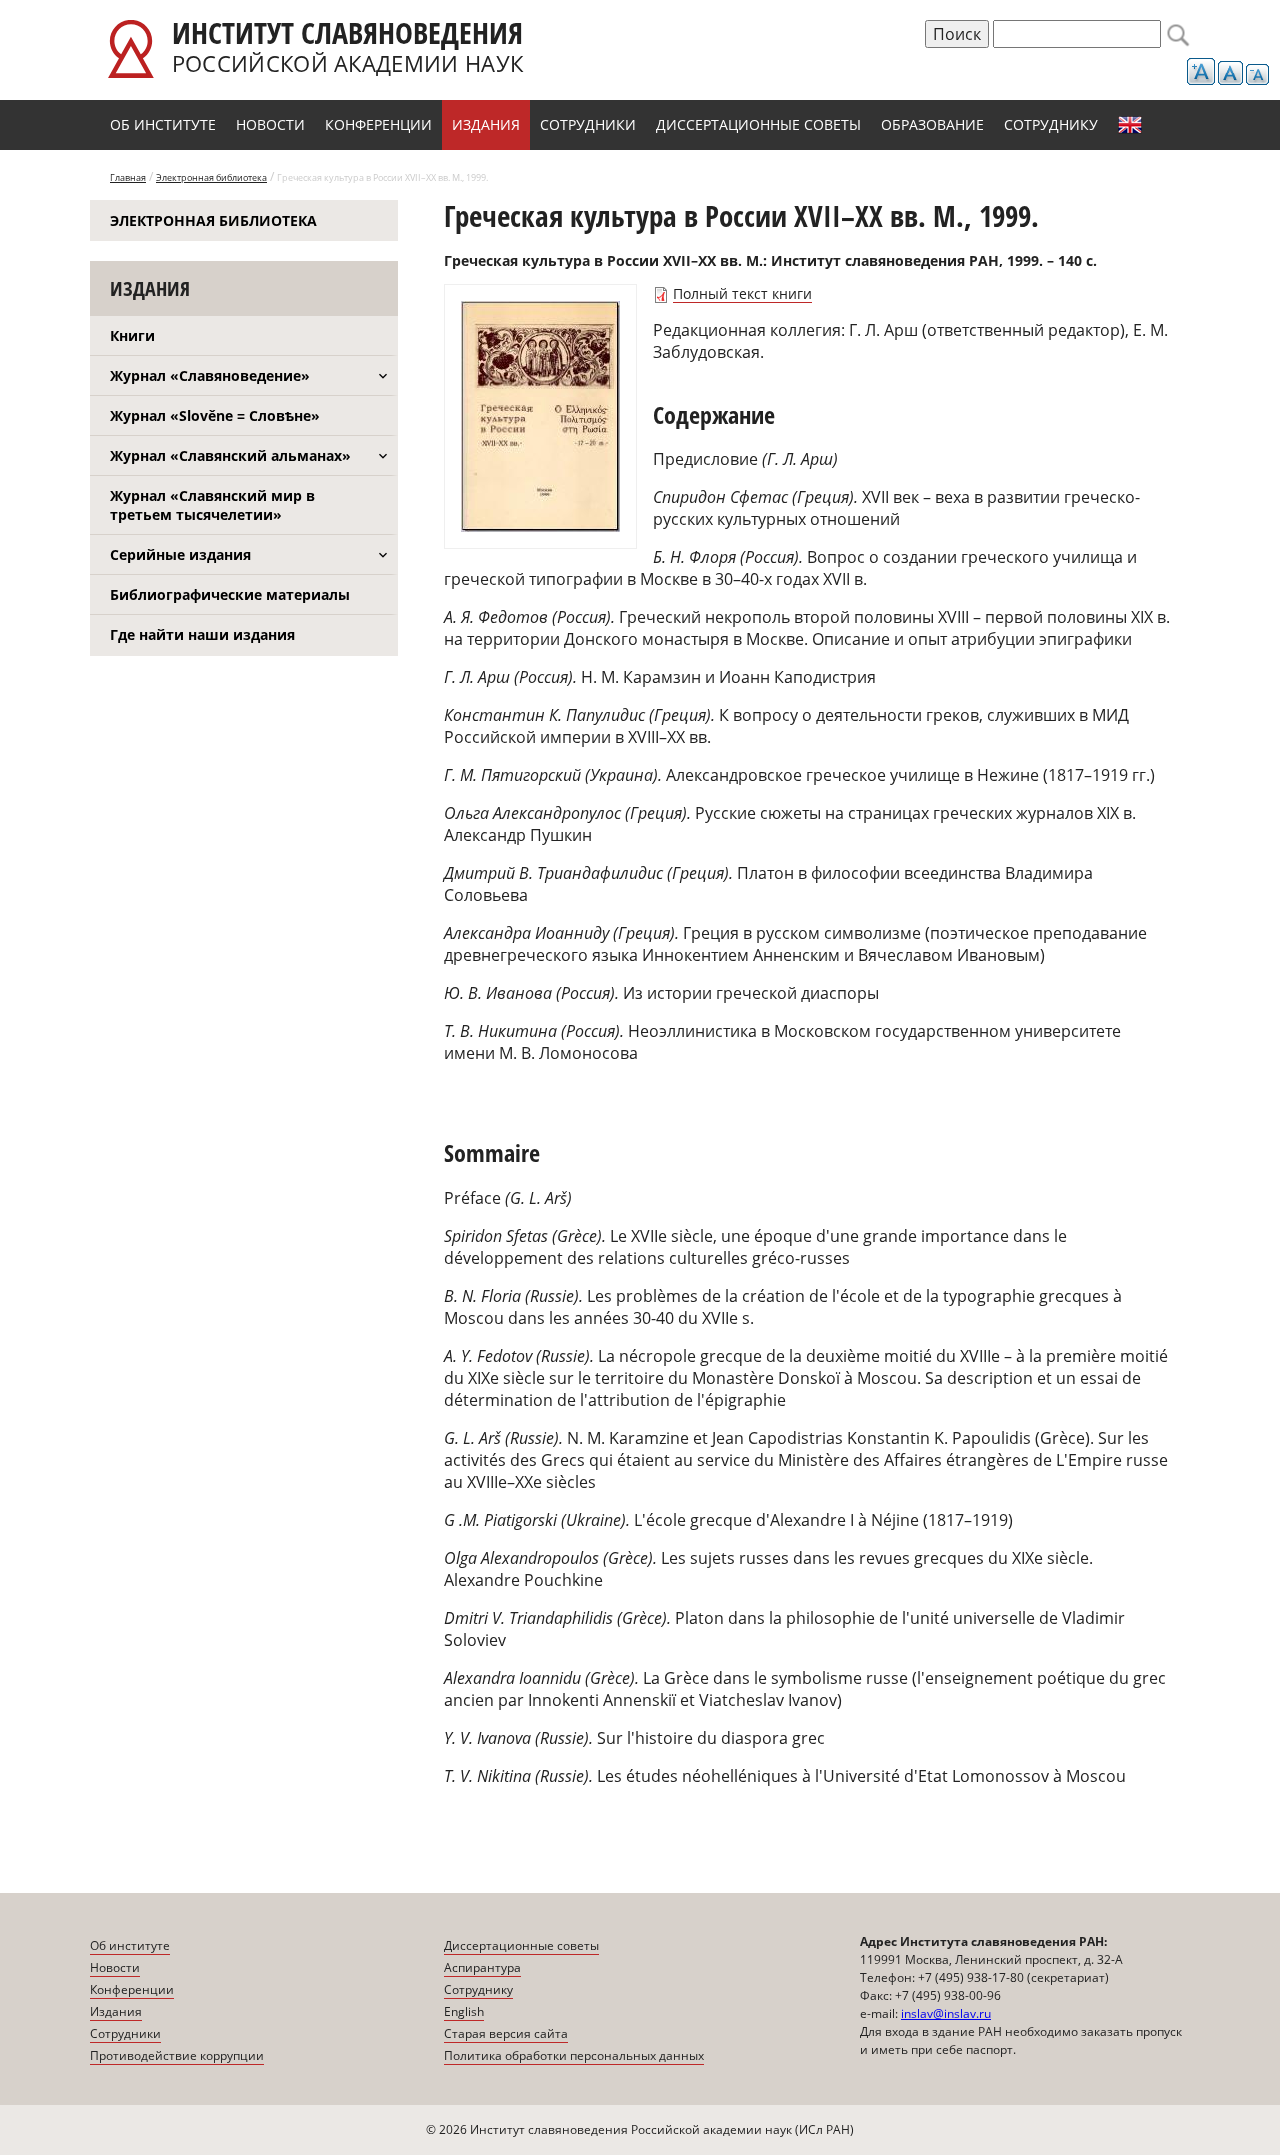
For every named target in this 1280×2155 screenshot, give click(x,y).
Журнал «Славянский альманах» (230, 455)
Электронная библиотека (211, 177)
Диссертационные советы (758, 124)
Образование (932, 124)
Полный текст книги (742, 293)
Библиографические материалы (230, 594)
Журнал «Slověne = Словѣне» (215, 415)
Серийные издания (180, 554)
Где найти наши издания (202, 634)
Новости (270, 124)
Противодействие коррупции (177, 2055)
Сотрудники (588, 124)
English (1130, 125)
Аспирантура (482, 1967)
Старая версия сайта (506, 2033)
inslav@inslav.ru (946, 2013)
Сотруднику (1051, 124)
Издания (486, 124)
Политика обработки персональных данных (574, 2055)
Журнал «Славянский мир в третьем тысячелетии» (212, 505)
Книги (132, 335)
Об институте (163, 124)
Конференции (378, 124)
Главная (128, 177)
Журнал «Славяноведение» (210, 375)
